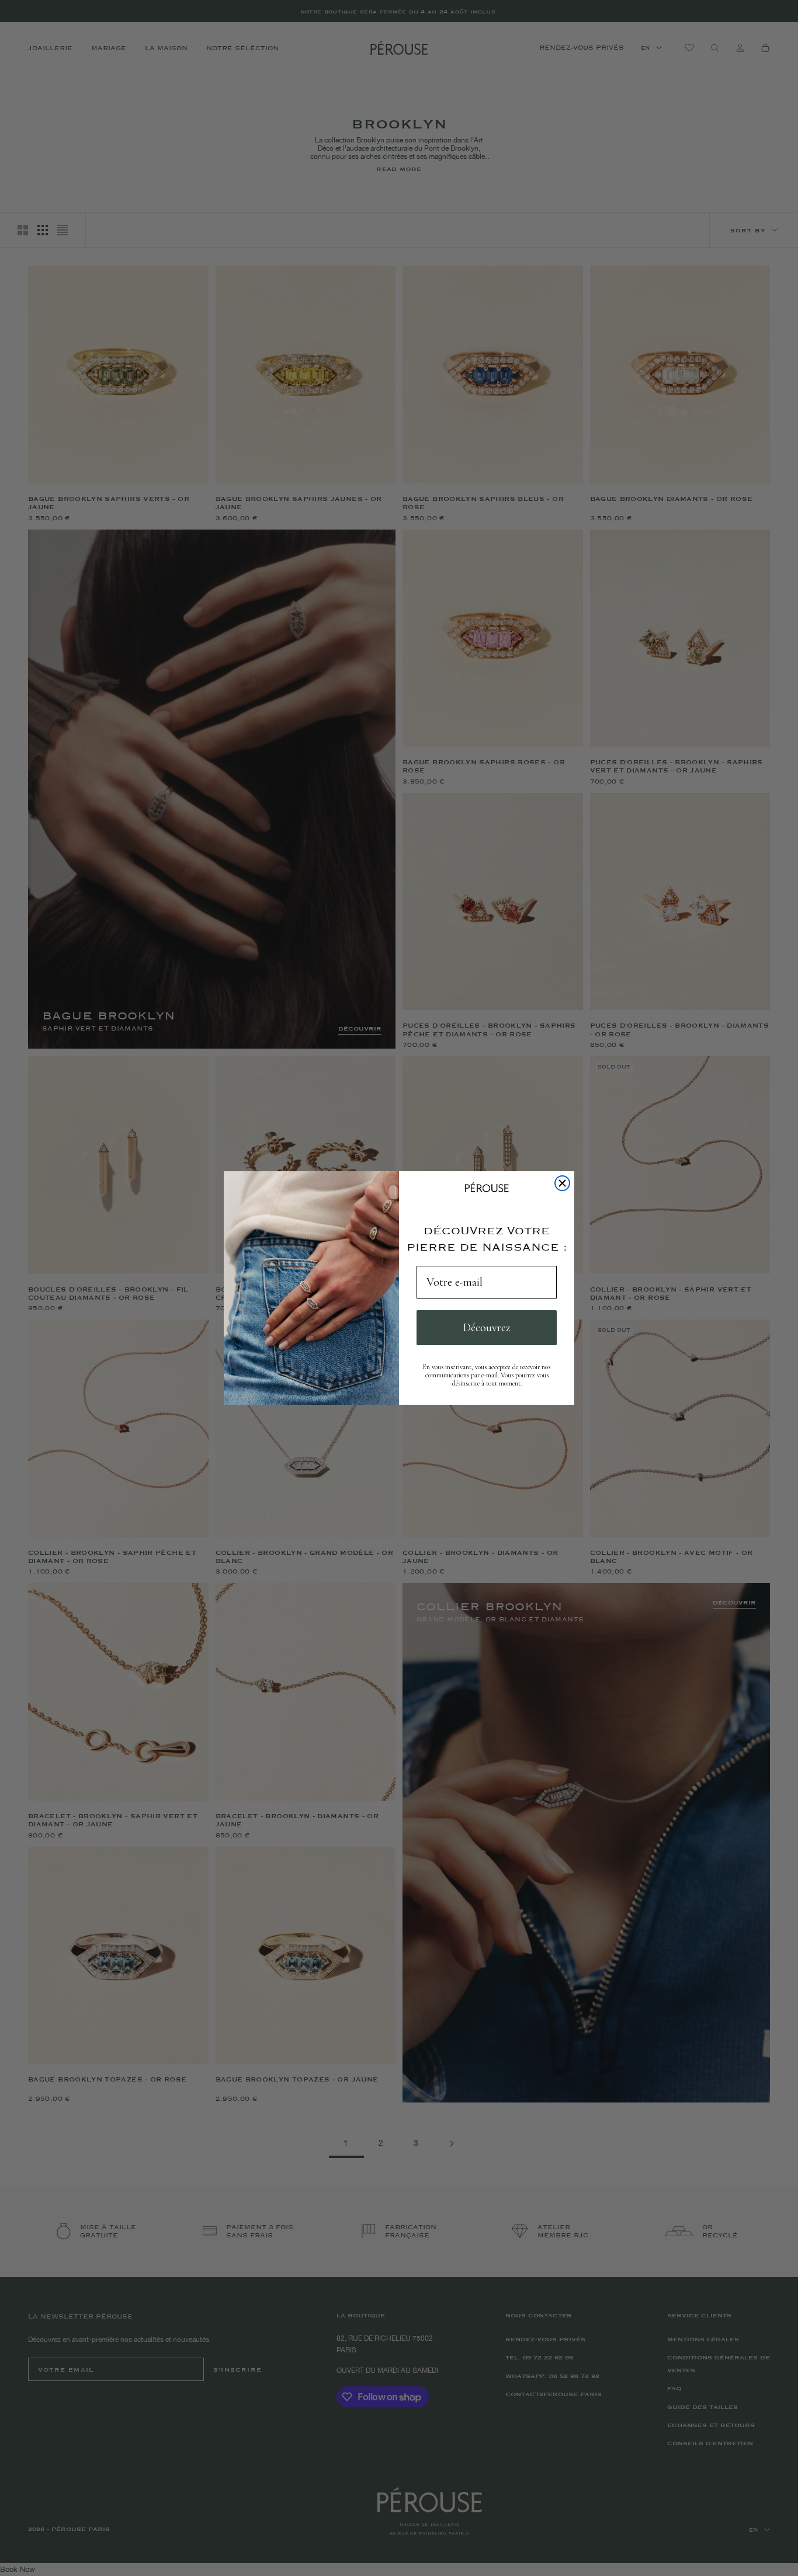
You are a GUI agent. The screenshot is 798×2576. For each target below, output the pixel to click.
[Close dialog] (562, 1183)
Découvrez (487, 1328)
